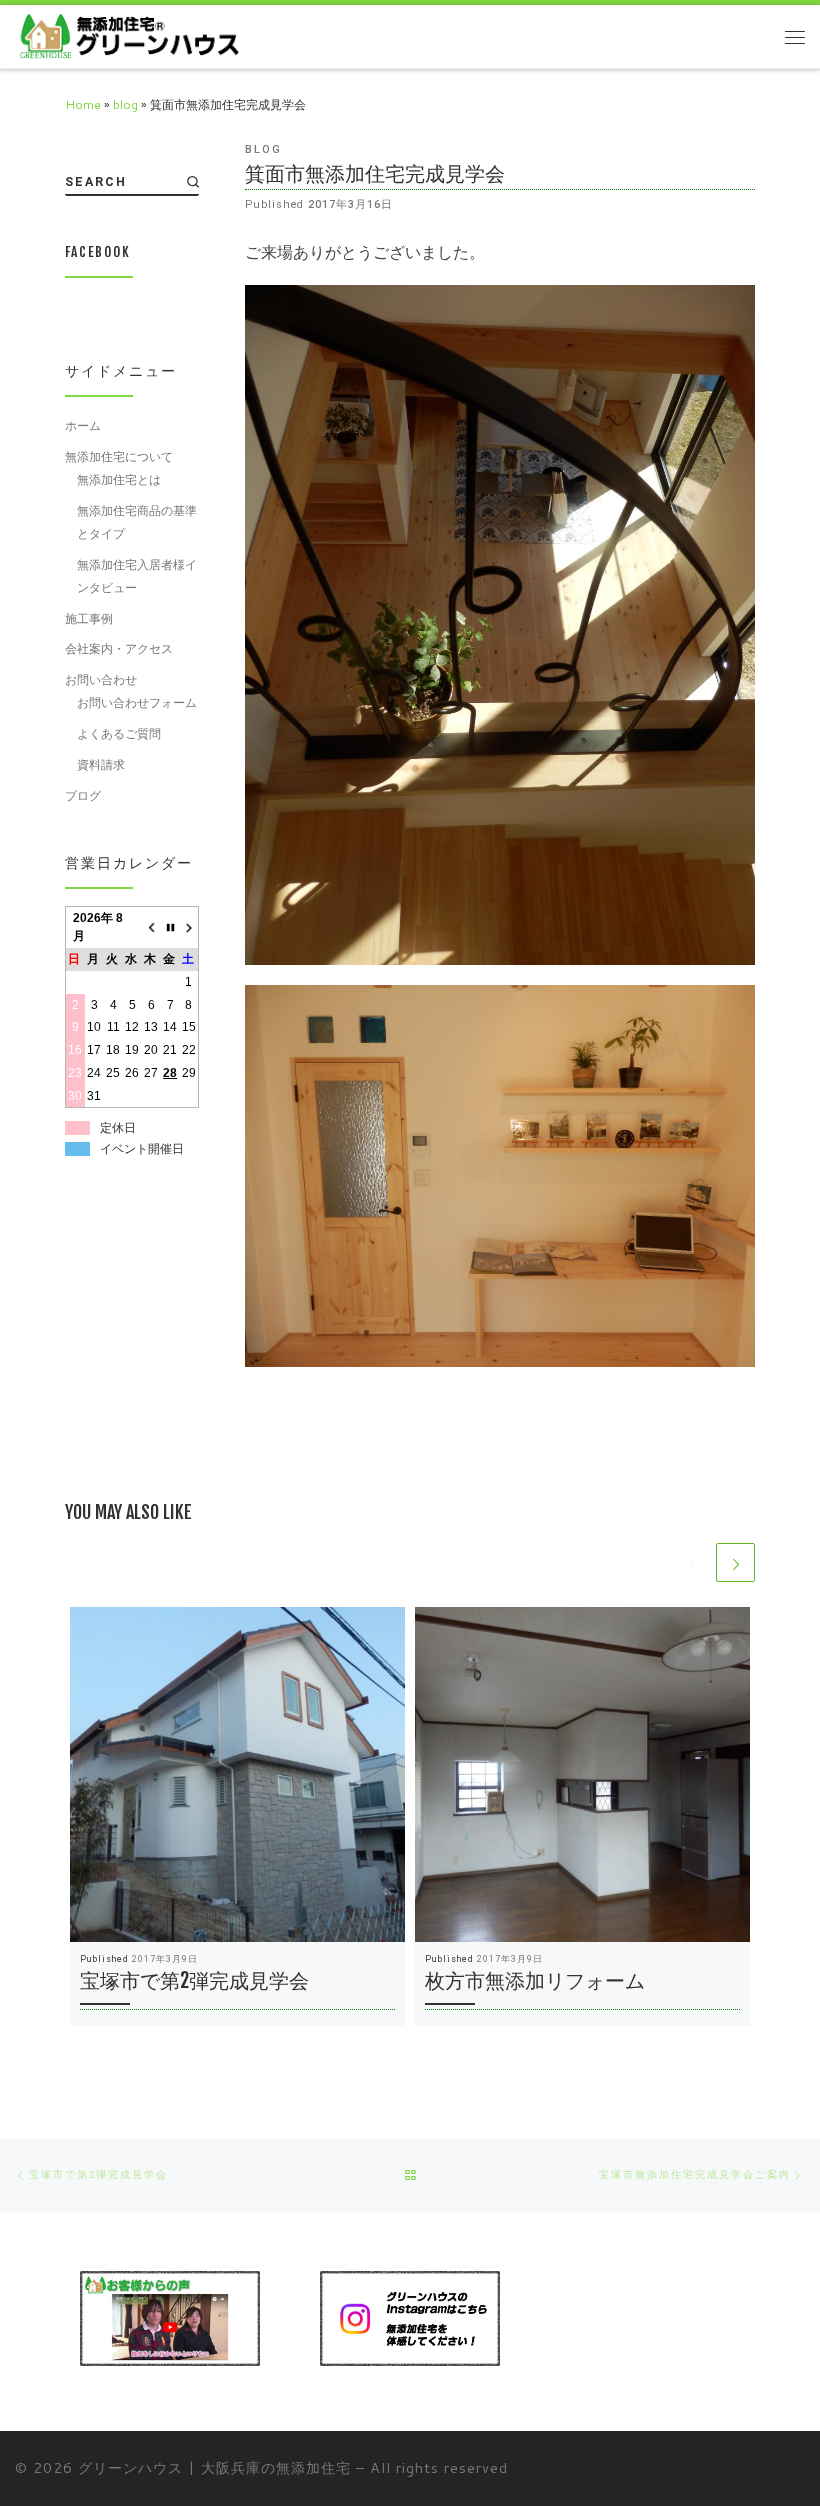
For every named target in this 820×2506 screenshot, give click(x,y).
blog (125, 104)
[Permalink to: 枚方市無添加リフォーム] (582, 1774)
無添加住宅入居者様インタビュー (137, 576)
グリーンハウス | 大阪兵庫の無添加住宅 (214, 2467)
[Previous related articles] (692, 1562)
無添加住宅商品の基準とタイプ (137, 522)
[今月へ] (170, 927)
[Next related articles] (735, 1562)
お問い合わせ (101, 679)
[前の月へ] (151, 927)
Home (83, 104)
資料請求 (101, 764)
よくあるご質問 (119, 733)
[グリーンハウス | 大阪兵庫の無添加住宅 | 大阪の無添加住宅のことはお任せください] (128, 35)
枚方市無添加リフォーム (535, 1980)
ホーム (83, 425)
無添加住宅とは (119, 479)
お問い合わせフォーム (137, 702)
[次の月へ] (189, 927)
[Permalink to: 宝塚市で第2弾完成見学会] (237, 1774)
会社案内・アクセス (119, 648)
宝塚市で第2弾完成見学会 (194, 1980)
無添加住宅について (119, 456)
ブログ (83, 795)
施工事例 (89, 618)
